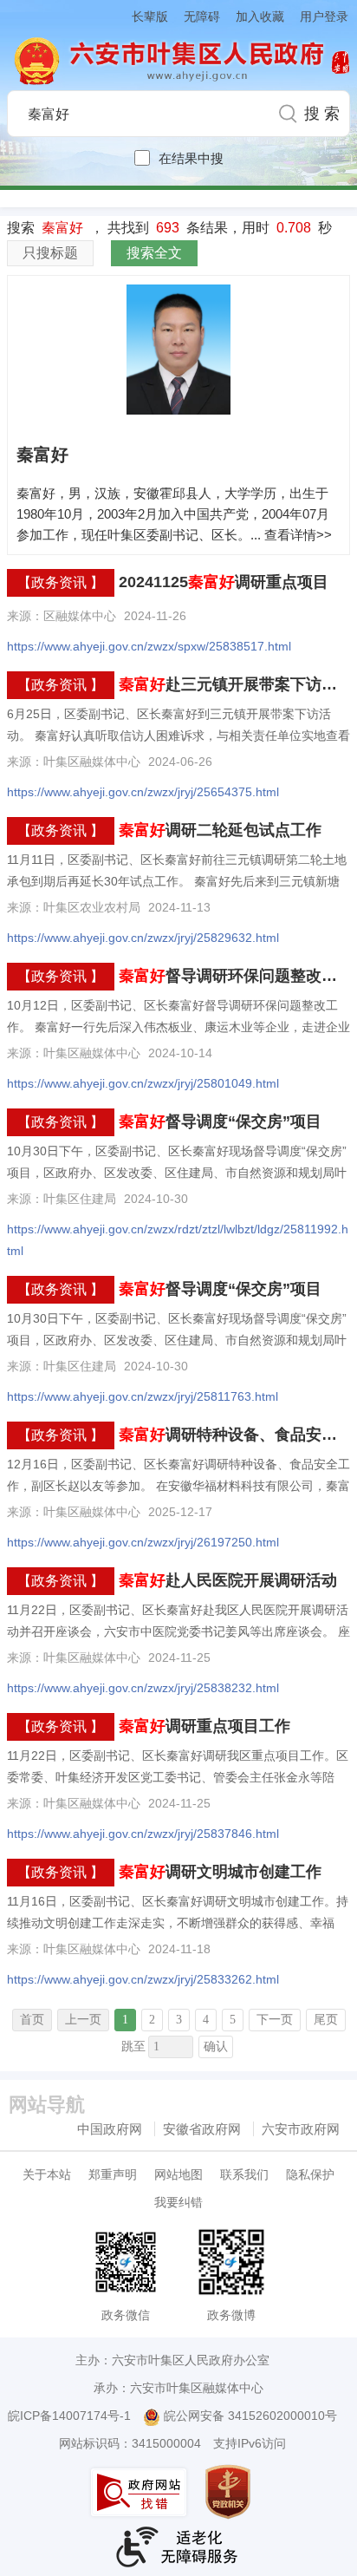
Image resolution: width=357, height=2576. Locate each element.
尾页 (326, 2020)
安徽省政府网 (202, 2129)
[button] (142, 16)
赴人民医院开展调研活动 (228, 1580)
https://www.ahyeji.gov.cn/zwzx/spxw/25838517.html (149, 646)
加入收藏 (260, 16)
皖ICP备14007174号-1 (69, 2416)
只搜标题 (50, 253)
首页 (32, 2020)
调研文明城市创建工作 (220, 1872)
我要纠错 (178, 2202)
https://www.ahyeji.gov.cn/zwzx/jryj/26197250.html (143, 1542)
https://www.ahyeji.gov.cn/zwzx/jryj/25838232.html (143, 1688)
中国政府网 (110, 2129)
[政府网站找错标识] (140, 2492)
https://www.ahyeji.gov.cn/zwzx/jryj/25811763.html (143, 1396)
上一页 (83, 2020)
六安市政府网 (301, 2129)
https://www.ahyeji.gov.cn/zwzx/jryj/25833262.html (143, 1979)
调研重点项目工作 (204, 1726)
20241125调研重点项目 (224, 582)
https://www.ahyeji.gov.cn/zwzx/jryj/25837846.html (143, 1834)
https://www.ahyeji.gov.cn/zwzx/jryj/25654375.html (143, 792)
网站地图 (178, 2174)
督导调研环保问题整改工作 (236, 976)
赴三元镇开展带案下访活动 (236, 684)
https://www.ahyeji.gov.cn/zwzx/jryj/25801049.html (143, 1083)
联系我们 (244, 2174)
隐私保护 (310, 2174)
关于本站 (47, 2174)
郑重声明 (113, 2174)
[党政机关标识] (230, 2492)
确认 (216, 2046)
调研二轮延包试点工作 (220, 830)
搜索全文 (154, 253)
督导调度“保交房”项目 (220, 1121)
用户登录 (324, 16)
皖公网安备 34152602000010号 (250, 2416)
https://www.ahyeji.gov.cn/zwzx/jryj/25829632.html (143, 938)
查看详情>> (298, 535)
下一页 (275, 2020)
